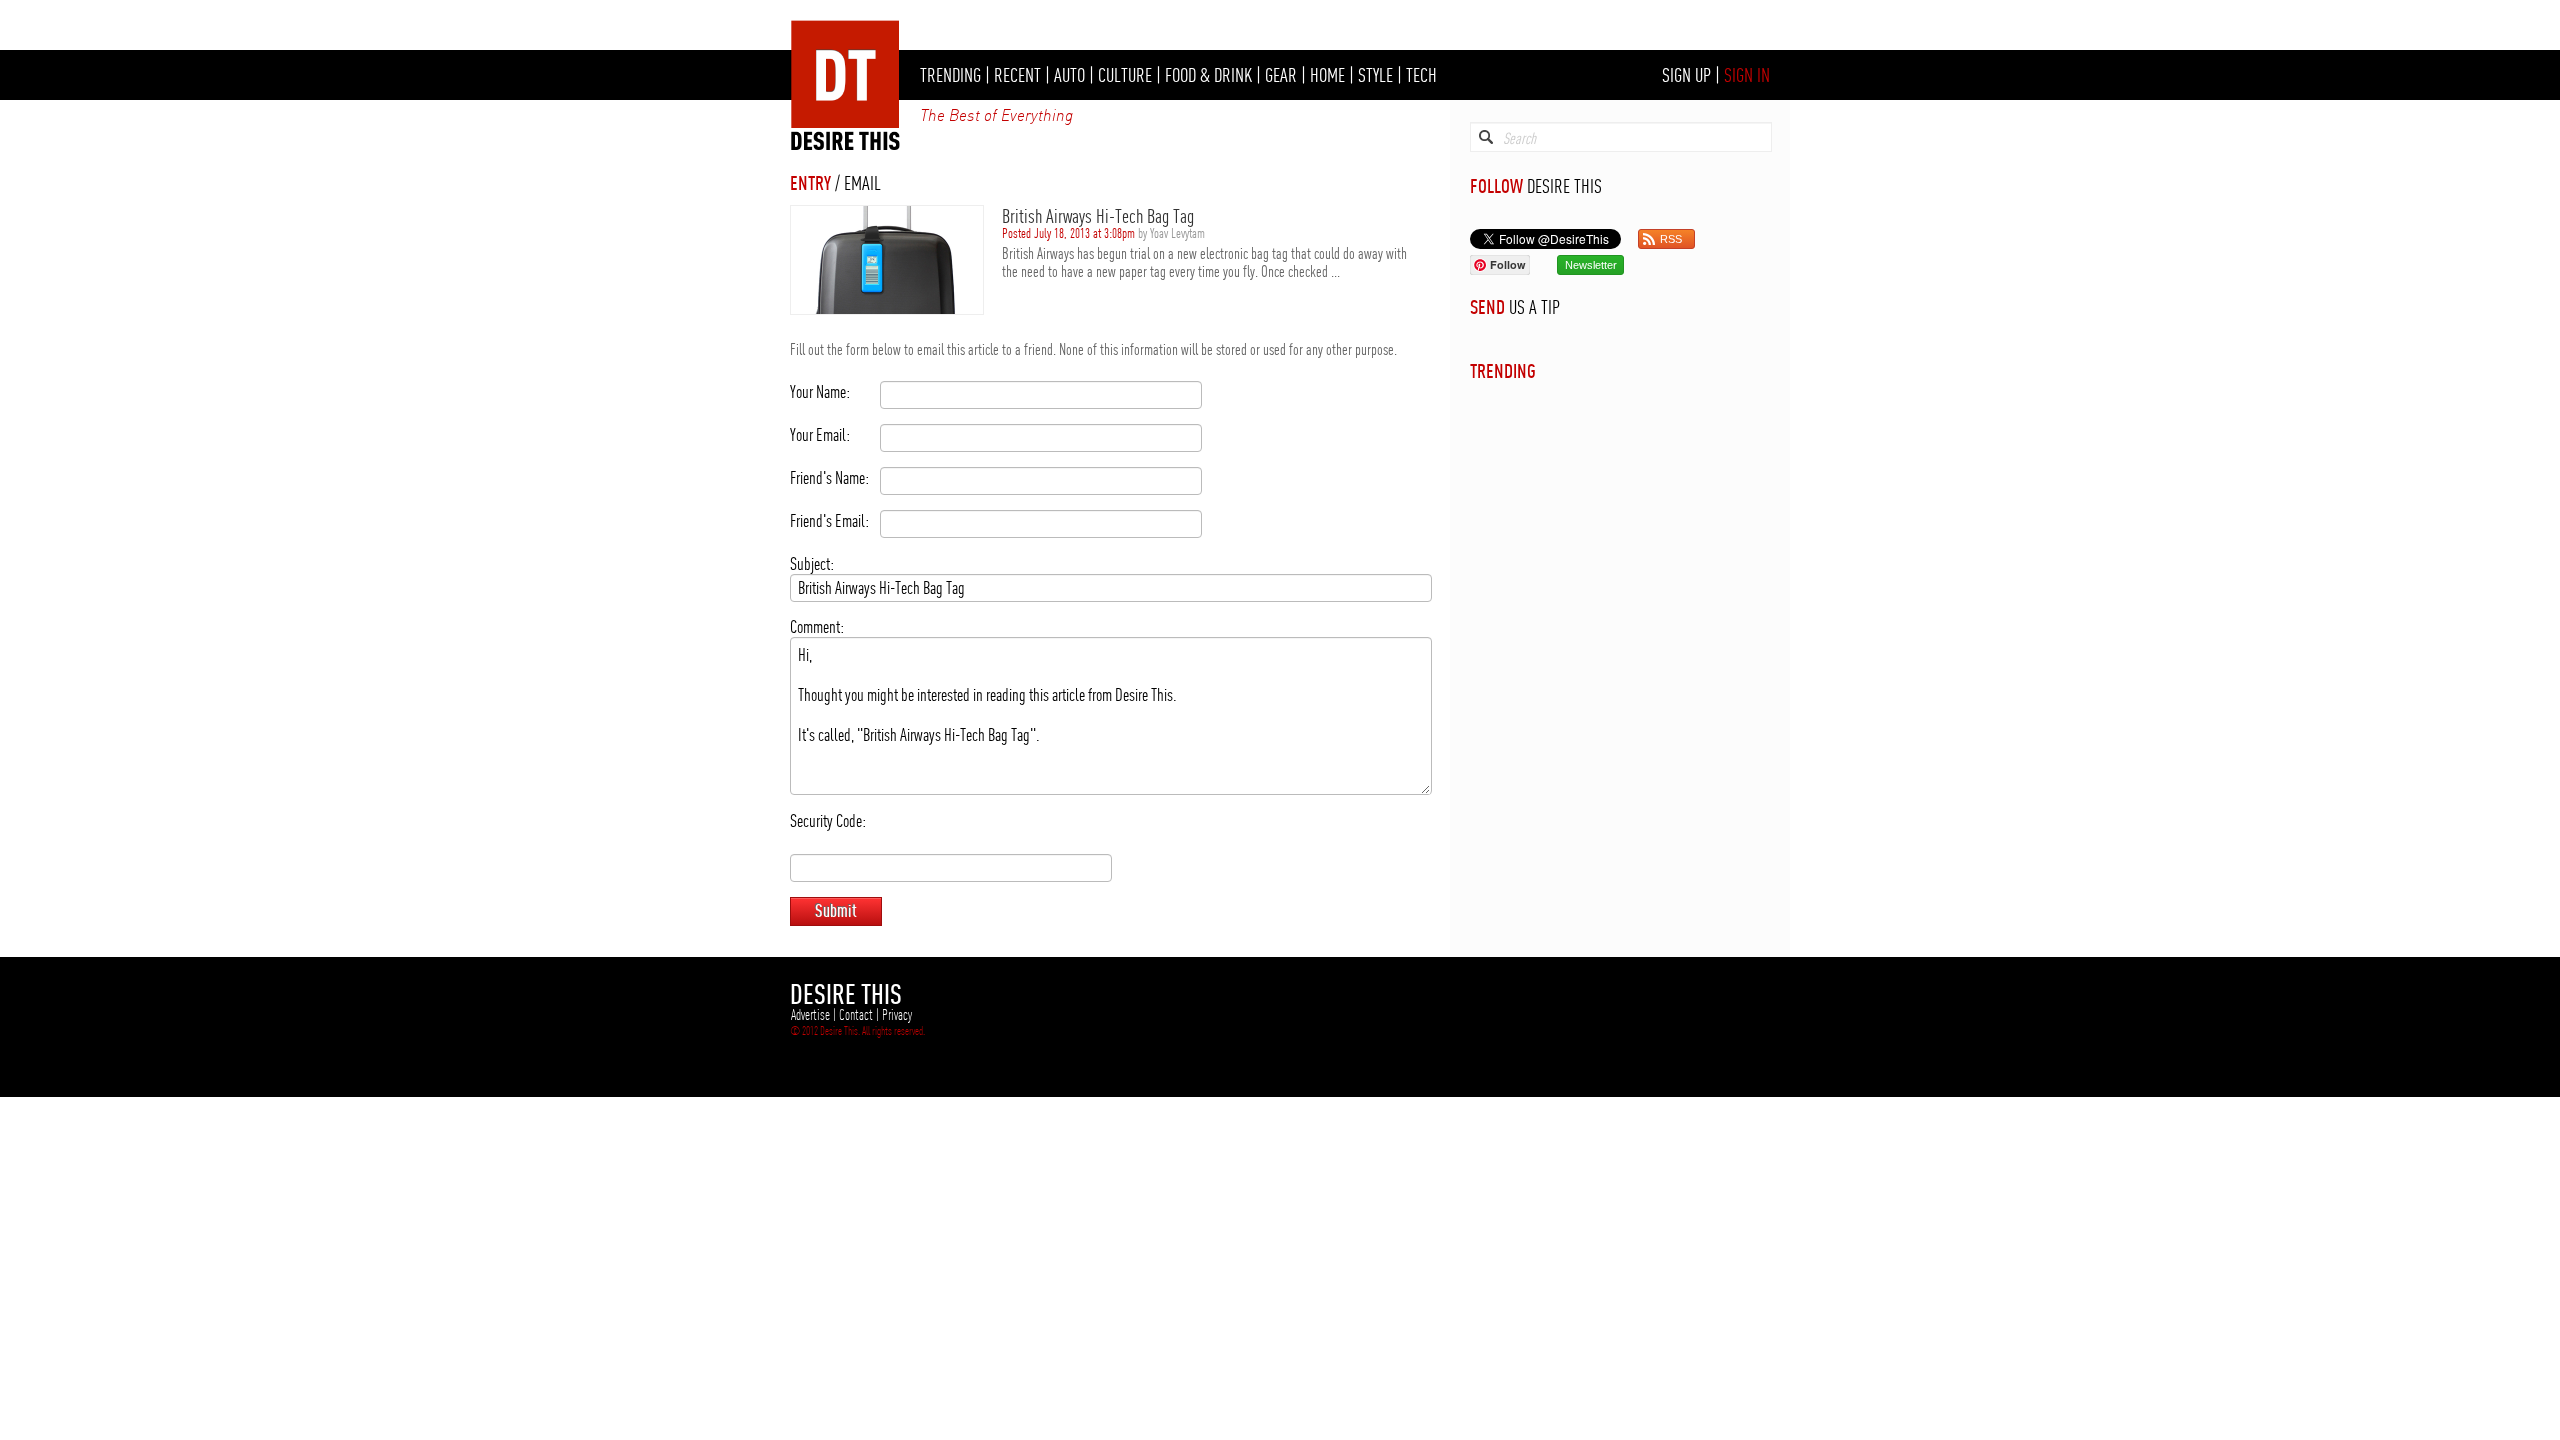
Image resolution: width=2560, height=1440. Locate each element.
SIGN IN (1747, 75)
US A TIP (1534, 307)
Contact (856, 1015)
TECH (1421, 75)
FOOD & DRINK (1208, 75)
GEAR (1281, 75)
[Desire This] (846, 145)
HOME (1327, 75)
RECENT (1017, 75)
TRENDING (950, 75)
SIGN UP (1686, 75)
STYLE (1375, 75)
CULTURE (1125, 75)
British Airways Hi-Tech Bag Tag (1098, 216)
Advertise (810, 1015)
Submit (836, 910)
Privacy (897, 1015)
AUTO (1069, 75)
